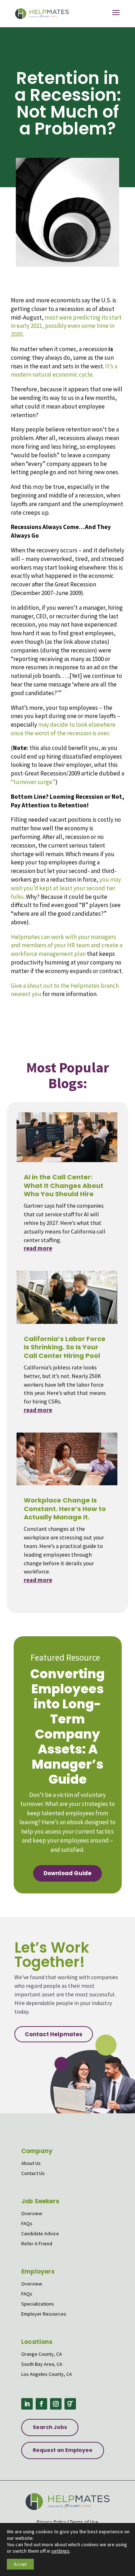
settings (60, 2551)
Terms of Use (84, 2522)
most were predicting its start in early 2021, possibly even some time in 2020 (66, 326)
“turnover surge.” (33, 782)
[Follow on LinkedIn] (27, 2404)
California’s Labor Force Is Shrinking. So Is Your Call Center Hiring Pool (65, 1347)
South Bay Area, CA (42, 2364)
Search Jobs (50, 2427)
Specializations (38, 2304)
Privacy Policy (52, 2522)
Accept (20, 2564)
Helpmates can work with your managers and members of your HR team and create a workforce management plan (67, 945)
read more (38, 1248)
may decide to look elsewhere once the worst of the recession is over (63, 729)
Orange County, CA (42, 2354)
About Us (31, 2163)
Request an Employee (63, 2450)
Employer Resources (44, 2314)
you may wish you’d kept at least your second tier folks (66, 888)
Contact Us (33, 2173)
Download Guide (67, 1873)
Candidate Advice (40, 2233)
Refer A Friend (37, 2244)
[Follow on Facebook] (41, 2404)
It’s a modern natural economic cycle (64, 371)
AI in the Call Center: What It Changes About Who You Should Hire (64, 1185)
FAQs (27, 2223)
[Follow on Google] (70, 2404)
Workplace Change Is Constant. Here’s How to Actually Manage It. (65, 1509)
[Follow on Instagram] (56, 2404)
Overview (32, 2213)
